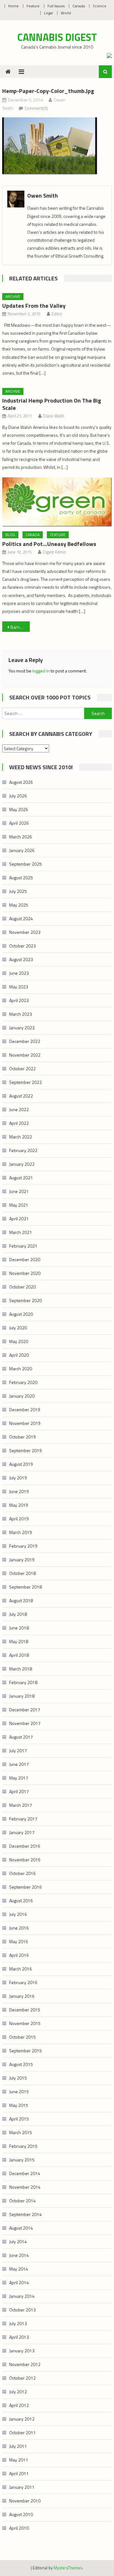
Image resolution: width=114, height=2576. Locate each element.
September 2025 (25, 864)
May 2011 (19, 2460)
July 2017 (18, 1750)
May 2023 (19, 987)
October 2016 (22, 1873)
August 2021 (21, 1178)
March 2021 (21, 1232)
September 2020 (25, 1300)
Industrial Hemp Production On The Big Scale (52, 404)
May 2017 (19, 1778)
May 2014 (19, 2269)
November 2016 (25, 1860)
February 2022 (23, 1150)
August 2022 (21, 1096)
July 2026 (18, 796)
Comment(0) (36, 108)
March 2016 (21, 1969)
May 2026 (19, 809)
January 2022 (22, 1164)
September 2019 (25, 1450)
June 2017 (19, 1764)
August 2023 (21, 959)
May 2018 (19, 1641)
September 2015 (25, 2051)
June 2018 (19, 1628)
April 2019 (19, 1519)
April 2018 (19, 1655)
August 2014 (21, 2228)
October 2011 (22, 2432)
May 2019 (19, 1505)
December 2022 (25, 1041)
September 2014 (25, 2214)
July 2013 (18, 2323)
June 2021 (19, 1191)
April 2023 (19, 1000)
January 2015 (22, 2160)
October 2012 (22, 2378)
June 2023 (19, 973)
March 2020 (21, 1369)
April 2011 (19, 2473)
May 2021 (19, 1205)
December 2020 (25, 1259)
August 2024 (21, 918)
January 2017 (22, 1832)
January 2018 (22, 1696)
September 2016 (25, 1887)
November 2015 (25, 2023)
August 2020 (21, 1314)
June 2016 (19, 1928)
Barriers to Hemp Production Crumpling (20, 627)
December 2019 (25, 1409)
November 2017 (25, 1723)
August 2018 (21, 1600)
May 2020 (19, 1341)
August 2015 (21, 2064)
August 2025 (21, 878)
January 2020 (22, 1396)
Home (13, 6)
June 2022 (19, 1109)
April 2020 (19, 1355)
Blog (10, 535)
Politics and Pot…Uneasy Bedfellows (49, 544)
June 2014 (19, 2255)
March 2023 (21, 1014)
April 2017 (19, 1791)
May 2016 (19, 1941)
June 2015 (19, 2091)
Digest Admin (54, 552)
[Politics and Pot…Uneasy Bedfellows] (57, 502)
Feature (33, 6)
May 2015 (19, 2105)
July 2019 (18, 1478)
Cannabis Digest (57, 37)
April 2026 (19, 823)
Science (100, 6)
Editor (57, 314)
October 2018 (22, 1573)
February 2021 (23, 1246)
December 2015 (25, 2010)
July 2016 (18, 1914)
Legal (48, 13)
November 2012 (25, 2364)
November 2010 (25, 2501)
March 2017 (21, 1805)
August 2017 (21, 1737)
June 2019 (19, 1491)
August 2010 (21, 2514)
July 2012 (18, 2392)
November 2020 (25, 1273)
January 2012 (22, 2419)
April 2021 (19, 1219)
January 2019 (22, 1560)
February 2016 (23, 1982)
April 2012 (19, 2405)
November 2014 (25, 2187)
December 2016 (25, 1846)
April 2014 (19, 2282)
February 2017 (23, 1819)
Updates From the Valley (34, 306)
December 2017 (25, 1710)
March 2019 (21, 1532)
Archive (13, 296)
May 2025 (19, 905)
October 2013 (22, 2310)
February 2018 (23, 1682)
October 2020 (22, 1287)
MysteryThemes (68, 2568)
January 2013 (22, 2351)
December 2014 (25, 2173)
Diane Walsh (54, 416)
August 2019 (21, 1464)
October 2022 (22, 1068)
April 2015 (19, 2119)
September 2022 (25, 1082)
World (66, 13)
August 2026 (21, 782)
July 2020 (18, 1328)
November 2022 (25, 1055)
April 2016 (19, 1955)
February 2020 (23, 1382)
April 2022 (19, 1123)
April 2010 (19, 2528)
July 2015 (18, 2078)
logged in (41, 671)
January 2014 (22, 2296)
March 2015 (21, 2132)
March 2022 (21, 1137)
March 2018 (21, 1669)
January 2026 (22, 850)
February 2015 (23, 2146)
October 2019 (22, 1437)
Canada (79, 6)
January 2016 (22, 1996)
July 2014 (18, 2242)
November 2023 (25, 932)
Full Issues (56, 6)
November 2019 (25, 1423)
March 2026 (21, 837)
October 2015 (22, 2037)
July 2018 (18, 1614)
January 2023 (22, 1028)
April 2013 (19, 2337)
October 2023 (22, 946)
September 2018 (25, 1587)
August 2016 (21, 1901)
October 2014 (22, 2201)
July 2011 (18, 2446)
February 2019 (23, 1546)
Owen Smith (43, 196)
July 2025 (18, 891)
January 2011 (22, 2487)
